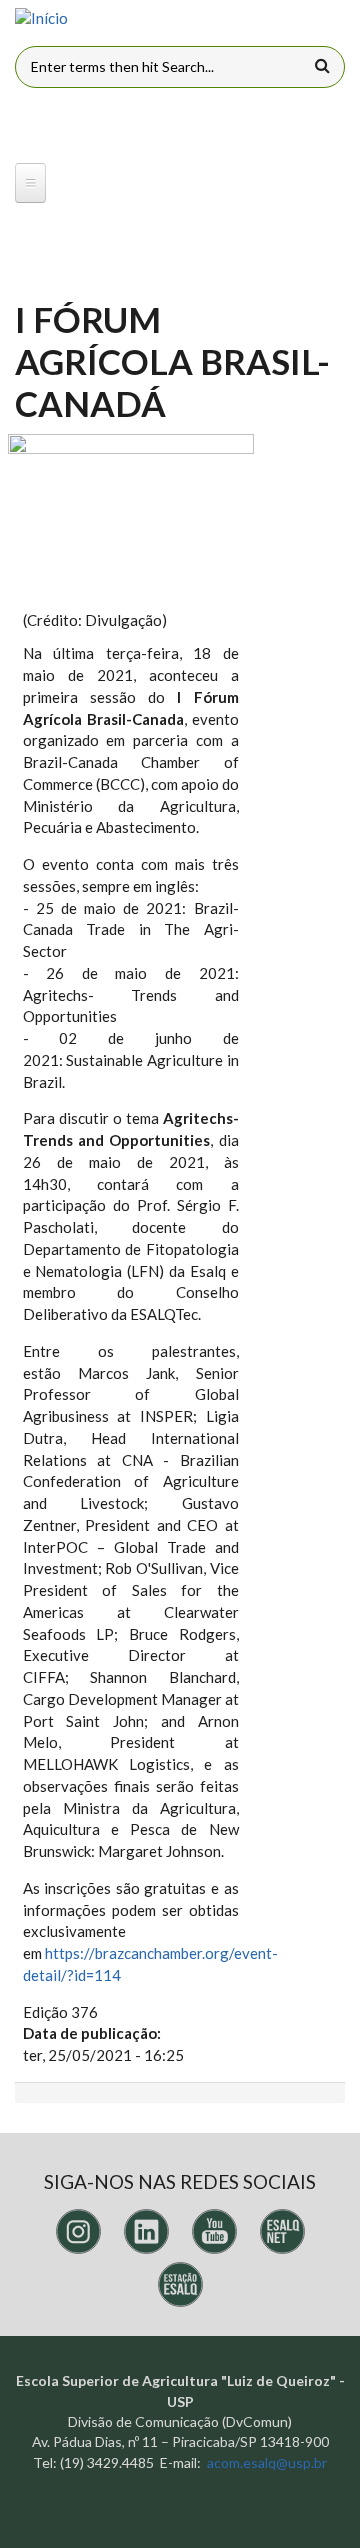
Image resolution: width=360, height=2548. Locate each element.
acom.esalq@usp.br (267, 2462)
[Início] (41, 19)
